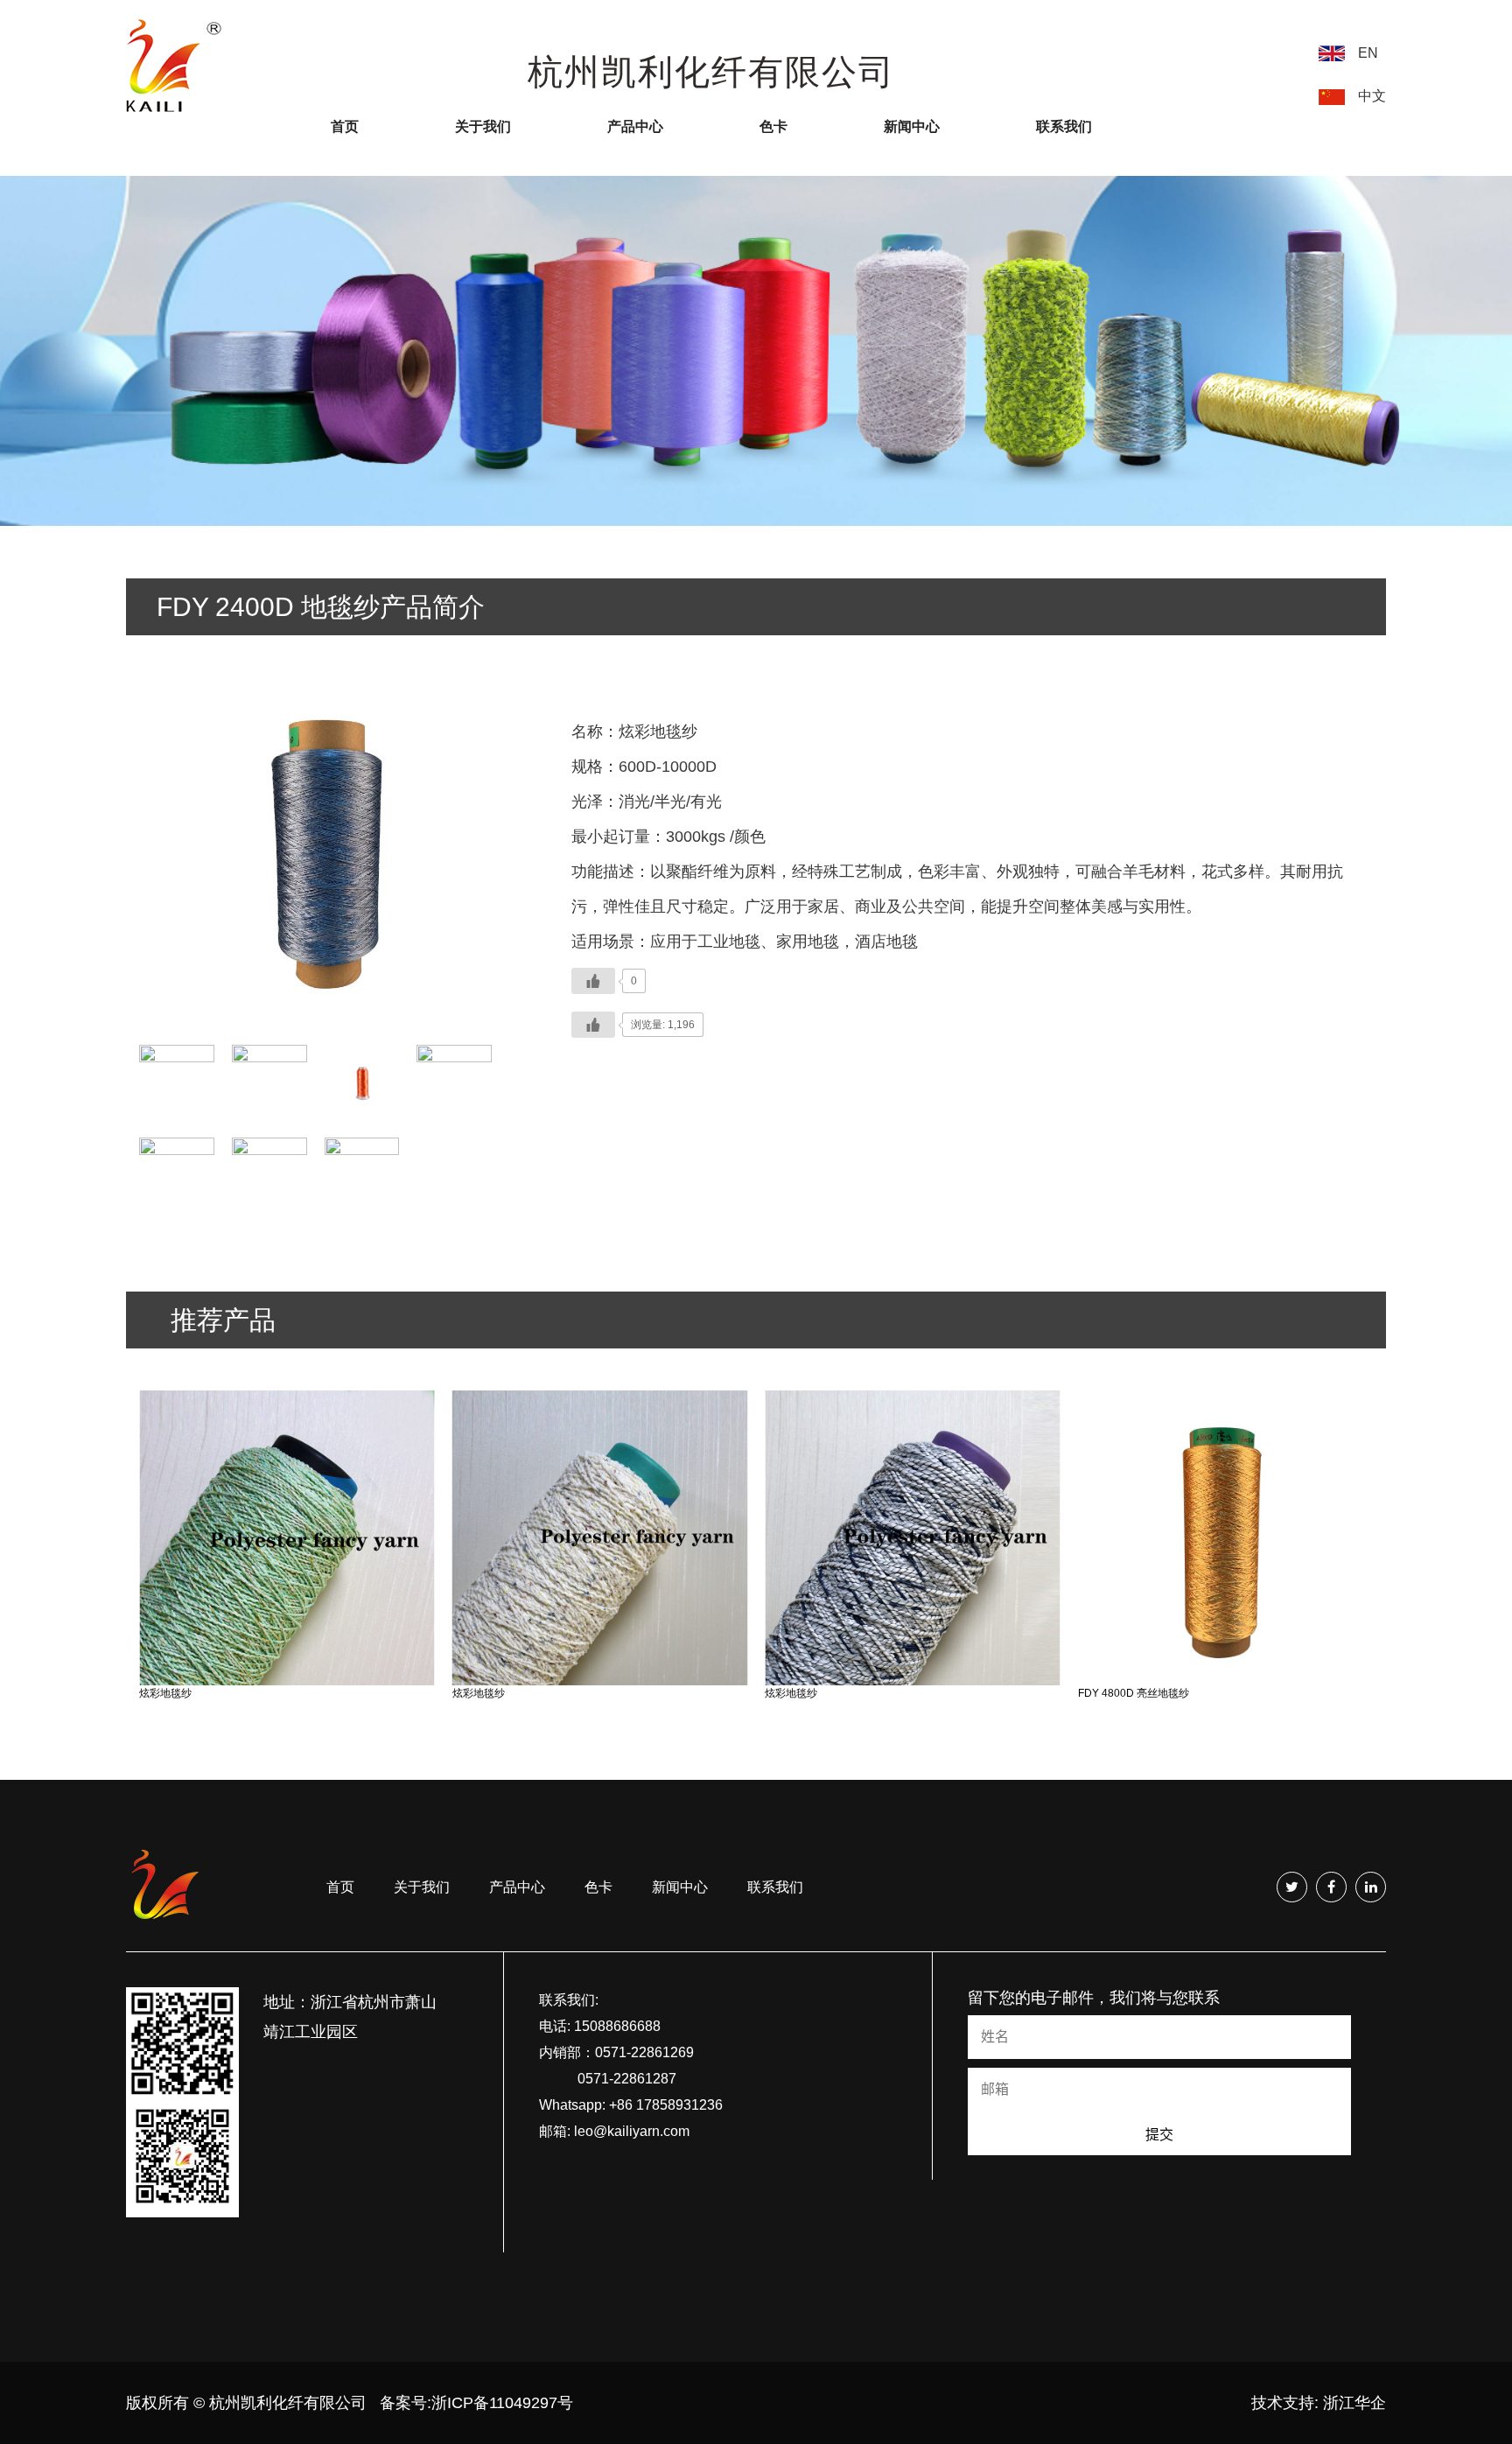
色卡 (773, 126)
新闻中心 (912, 126)
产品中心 (635, 126)
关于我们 (483, 126)
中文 (1372, 96)
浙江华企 (1354, 2403)
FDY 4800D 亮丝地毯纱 (1134, 1693)
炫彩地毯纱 (165, 1693)
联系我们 (1064, 126)
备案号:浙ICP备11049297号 (476, 2403)
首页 (345, 126)
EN (1368, 53)
